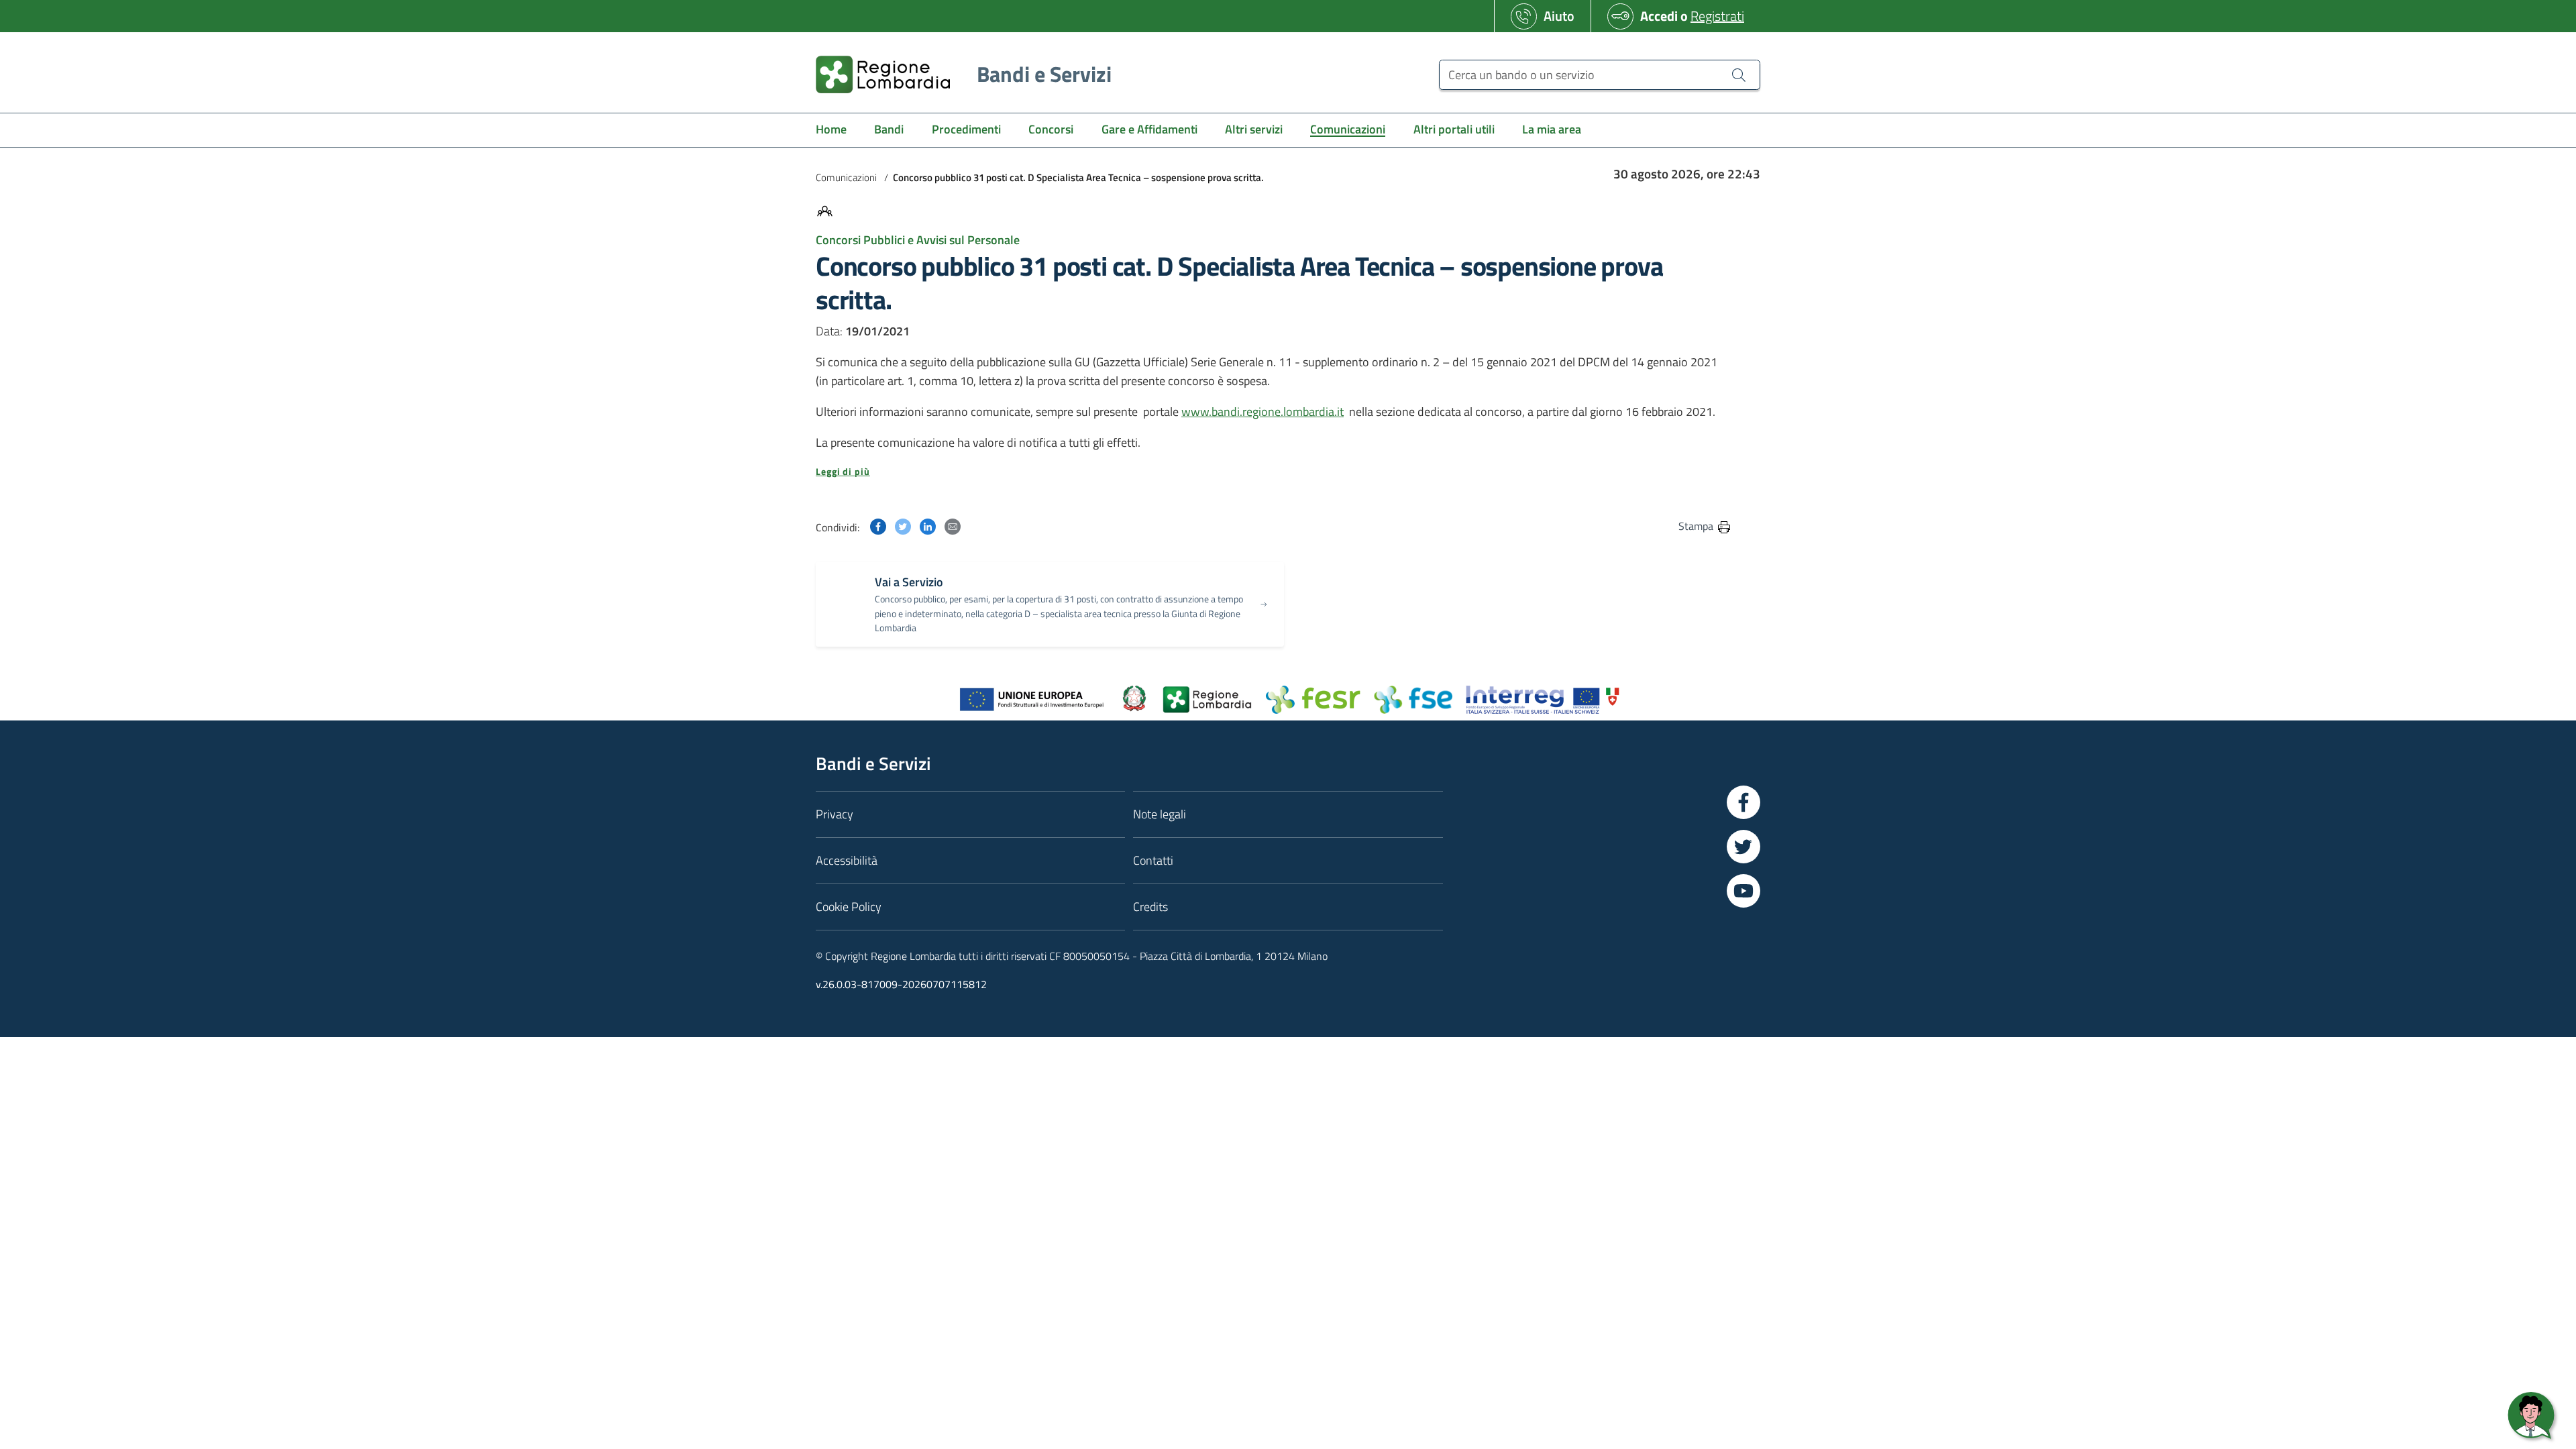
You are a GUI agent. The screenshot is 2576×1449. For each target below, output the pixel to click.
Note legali (1160, 814)
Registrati (1717, 16)
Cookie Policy (849, 907)
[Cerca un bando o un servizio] (1739, 74)
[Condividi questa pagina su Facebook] (878, 526)
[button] (1274, 472)
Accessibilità (847, 860)
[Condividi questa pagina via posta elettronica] (953, 526)
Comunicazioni (846, 177)
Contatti (1153, 860)
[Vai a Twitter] (1743, 847)
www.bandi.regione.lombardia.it (1263, 412)
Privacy (835, 814)
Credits (1150, 907)
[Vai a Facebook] (1743, 802)
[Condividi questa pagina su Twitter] (903, 526)
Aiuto (1559, 16)
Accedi (1659, 16)
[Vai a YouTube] (1743, 891)
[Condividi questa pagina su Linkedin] (928, 526)
